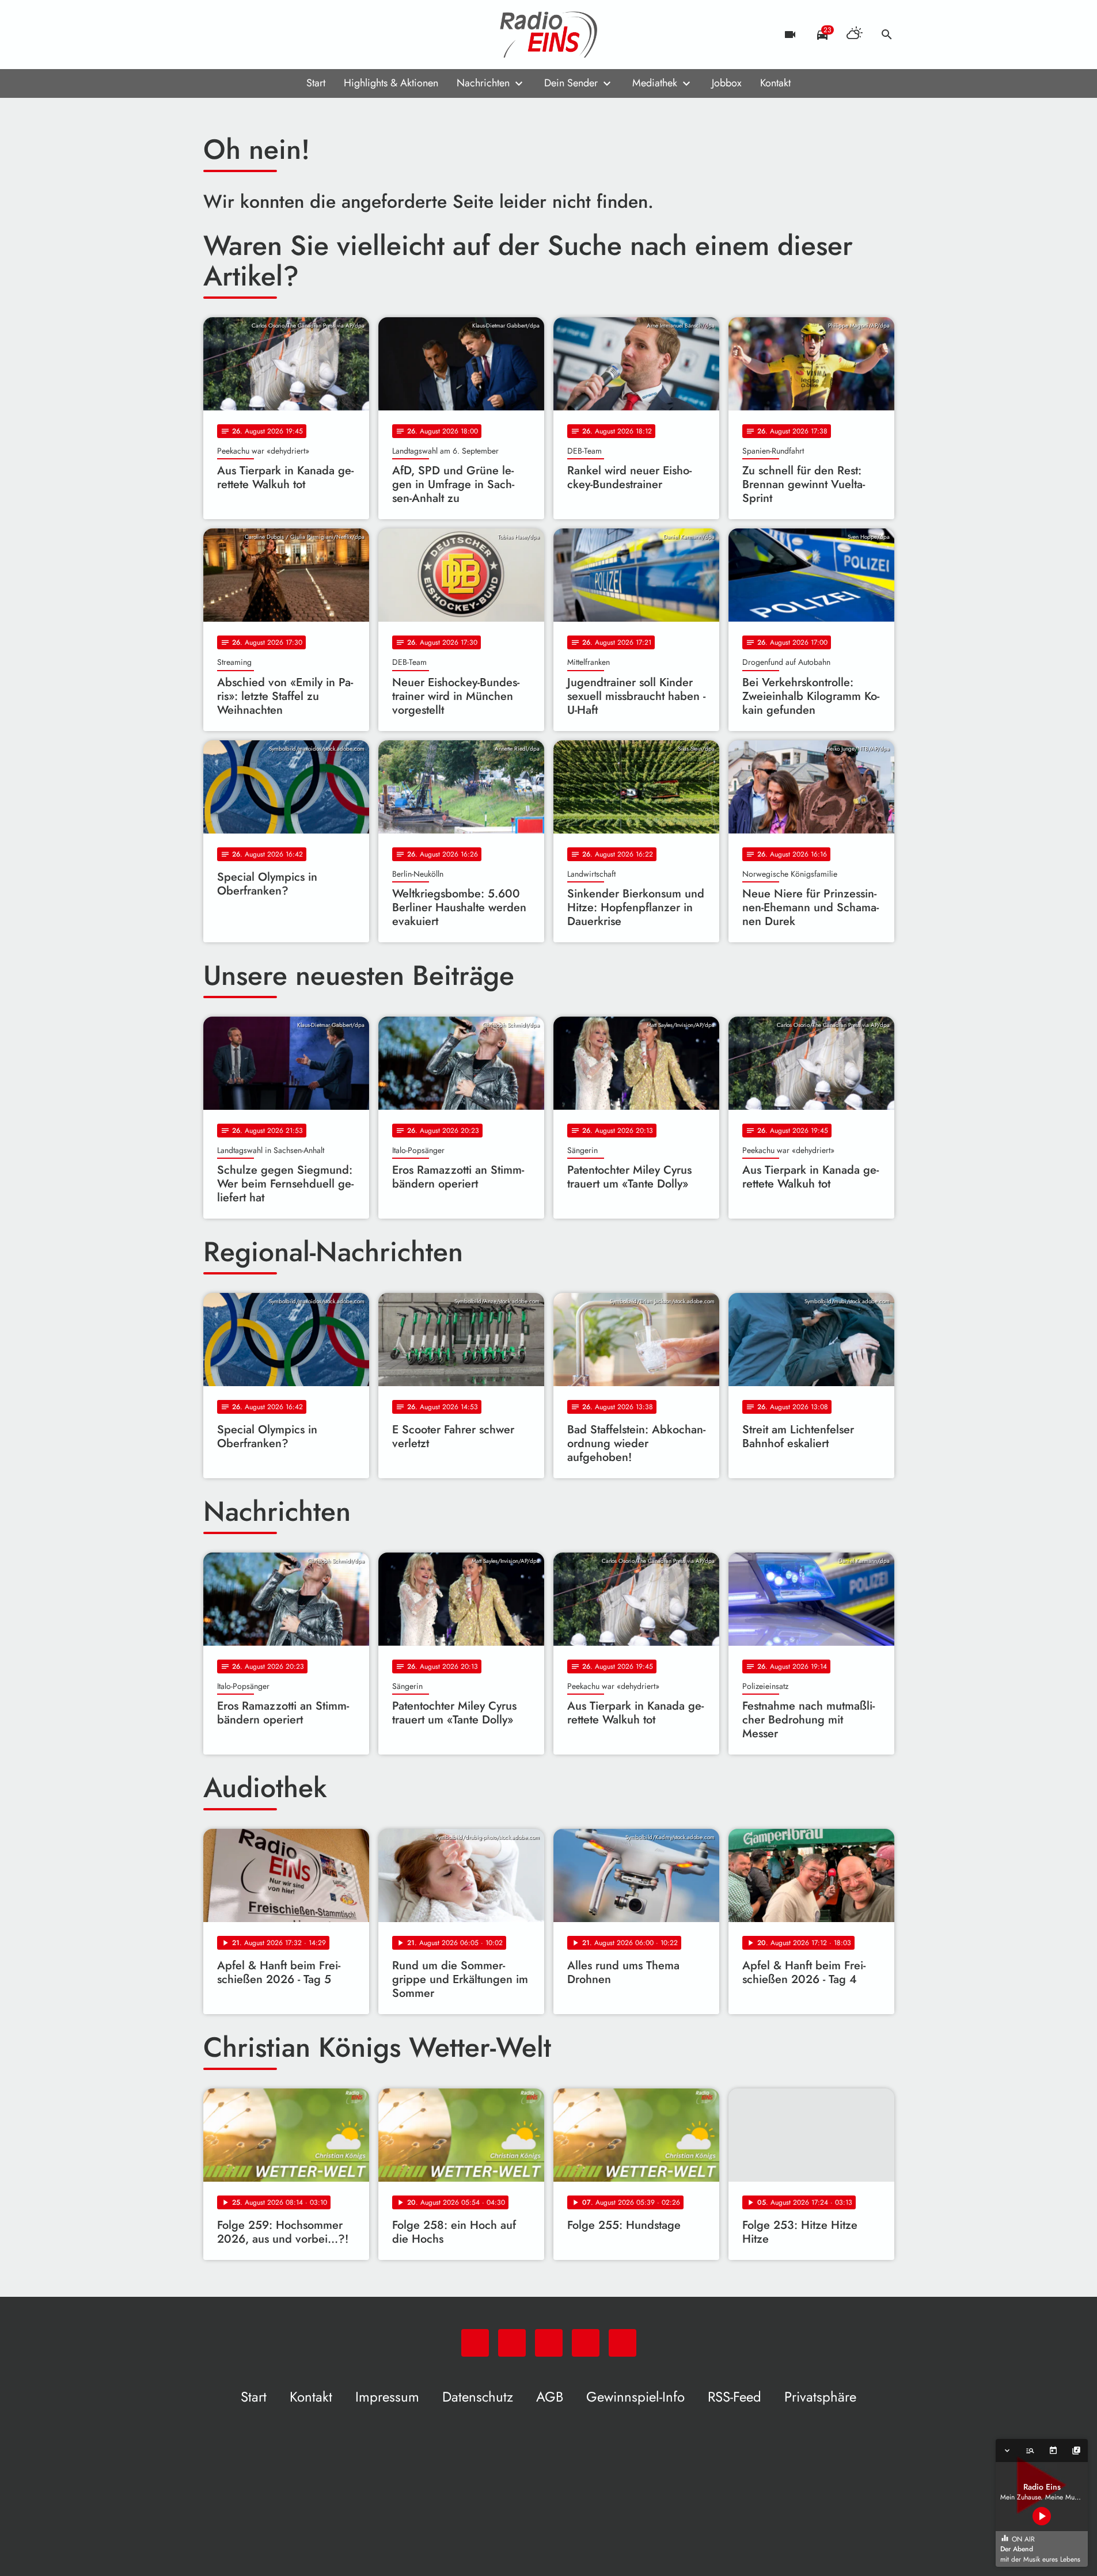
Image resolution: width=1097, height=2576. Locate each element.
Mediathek (655, 83)
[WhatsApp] (215, 35)
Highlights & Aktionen (391, 83)
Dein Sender (571, 83)
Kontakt (775, 83)
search (887, 35)
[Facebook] (238, 35)
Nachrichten (483, 83)
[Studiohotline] (307, 35)
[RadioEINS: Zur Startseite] (549, 35)
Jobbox (727, 83)
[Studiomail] (284, 35)
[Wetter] (855, 35)
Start (316, 83)
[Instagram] (261, 35)
